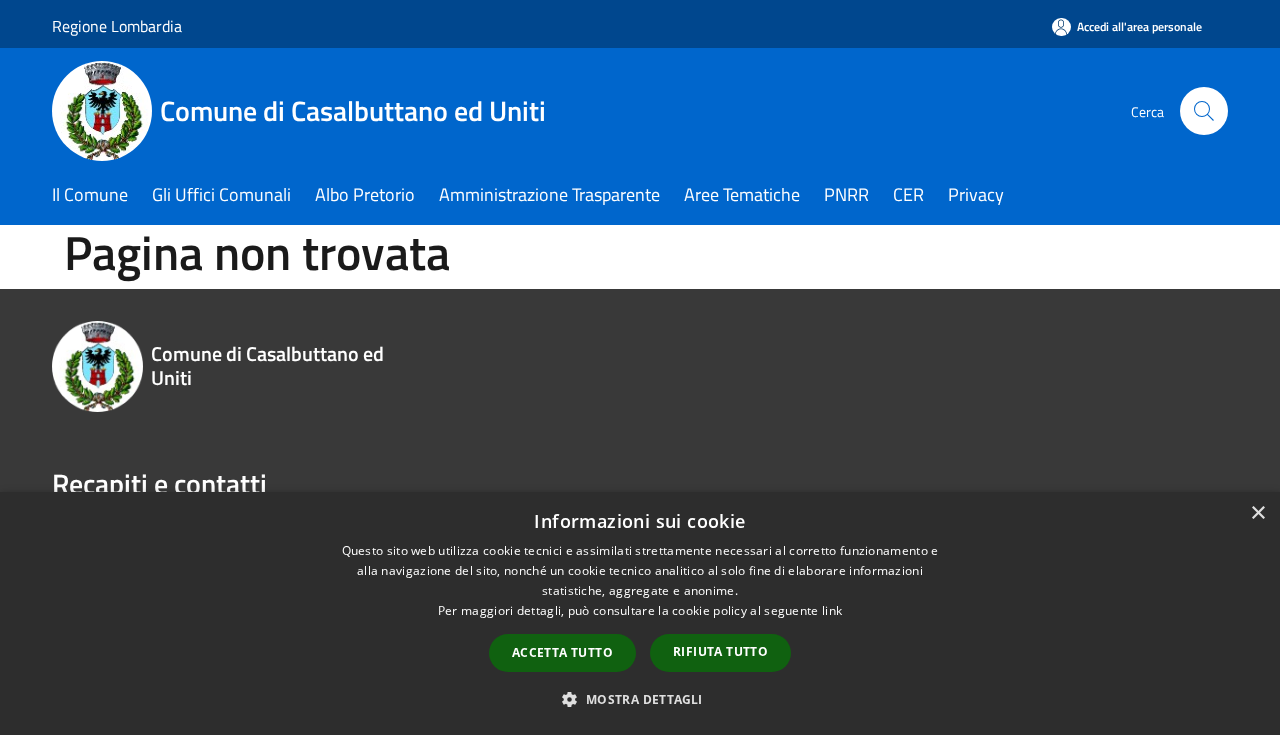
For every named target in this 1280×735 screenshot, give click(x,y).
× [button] (1257, 513)
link (832, 610)
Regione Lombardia (117, 26)
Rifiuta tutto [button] (720, 651)
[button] (639, 699)
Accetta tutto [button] (562, 652)
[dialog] (640, 613)
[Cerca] (1204, 111)
